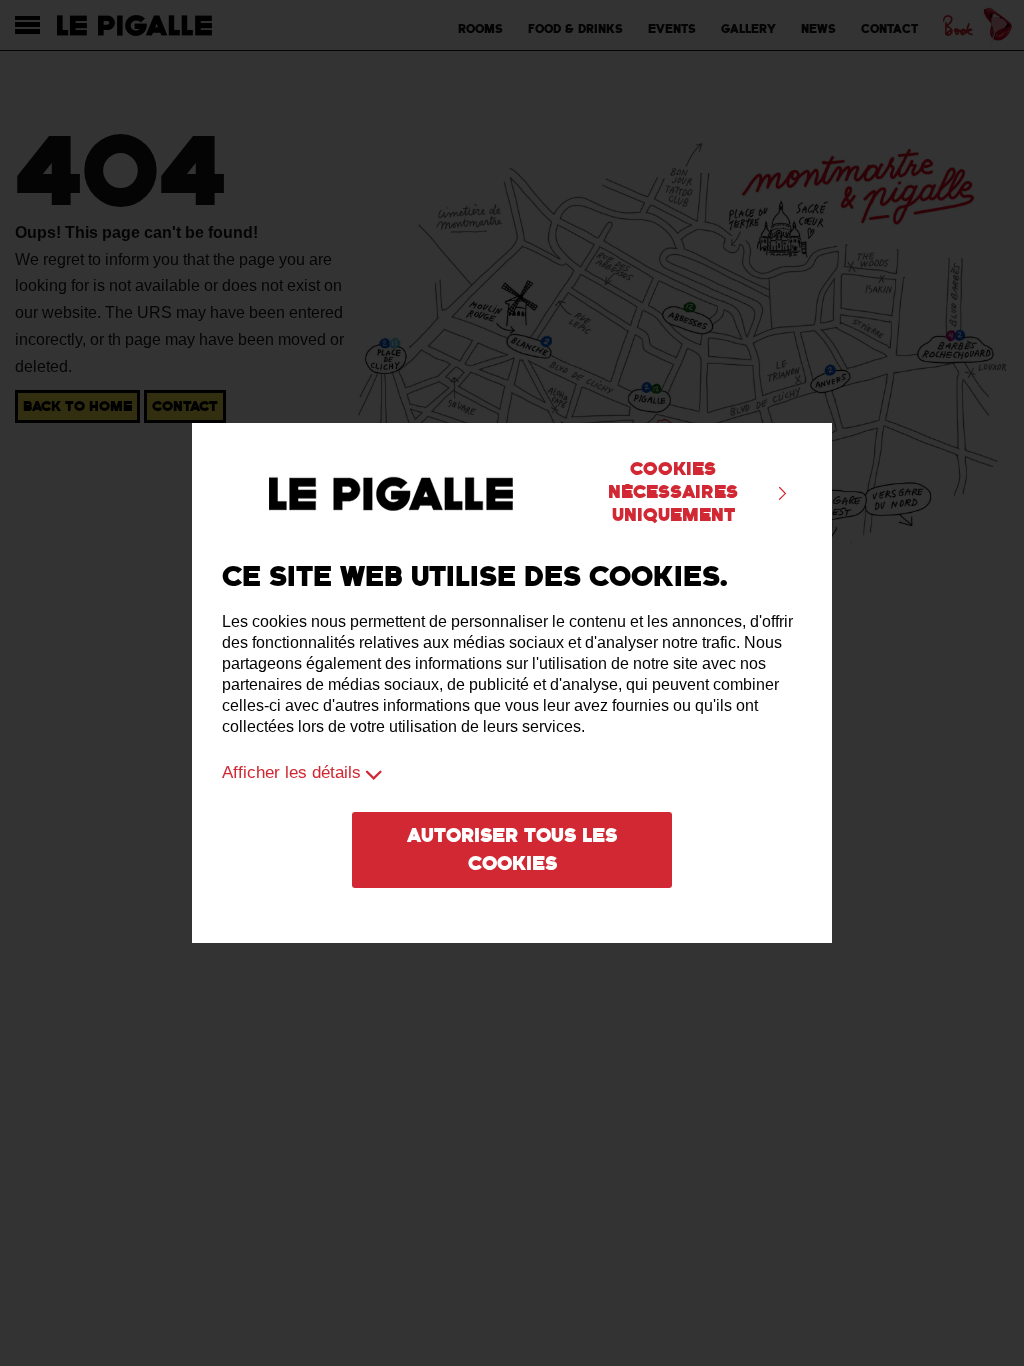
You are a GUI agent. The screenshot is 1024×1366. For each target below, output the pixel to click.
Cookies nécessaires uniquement (673, 492)
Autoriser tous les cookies (512, 850)
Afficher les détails (291, 772)
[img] (782, 493)
